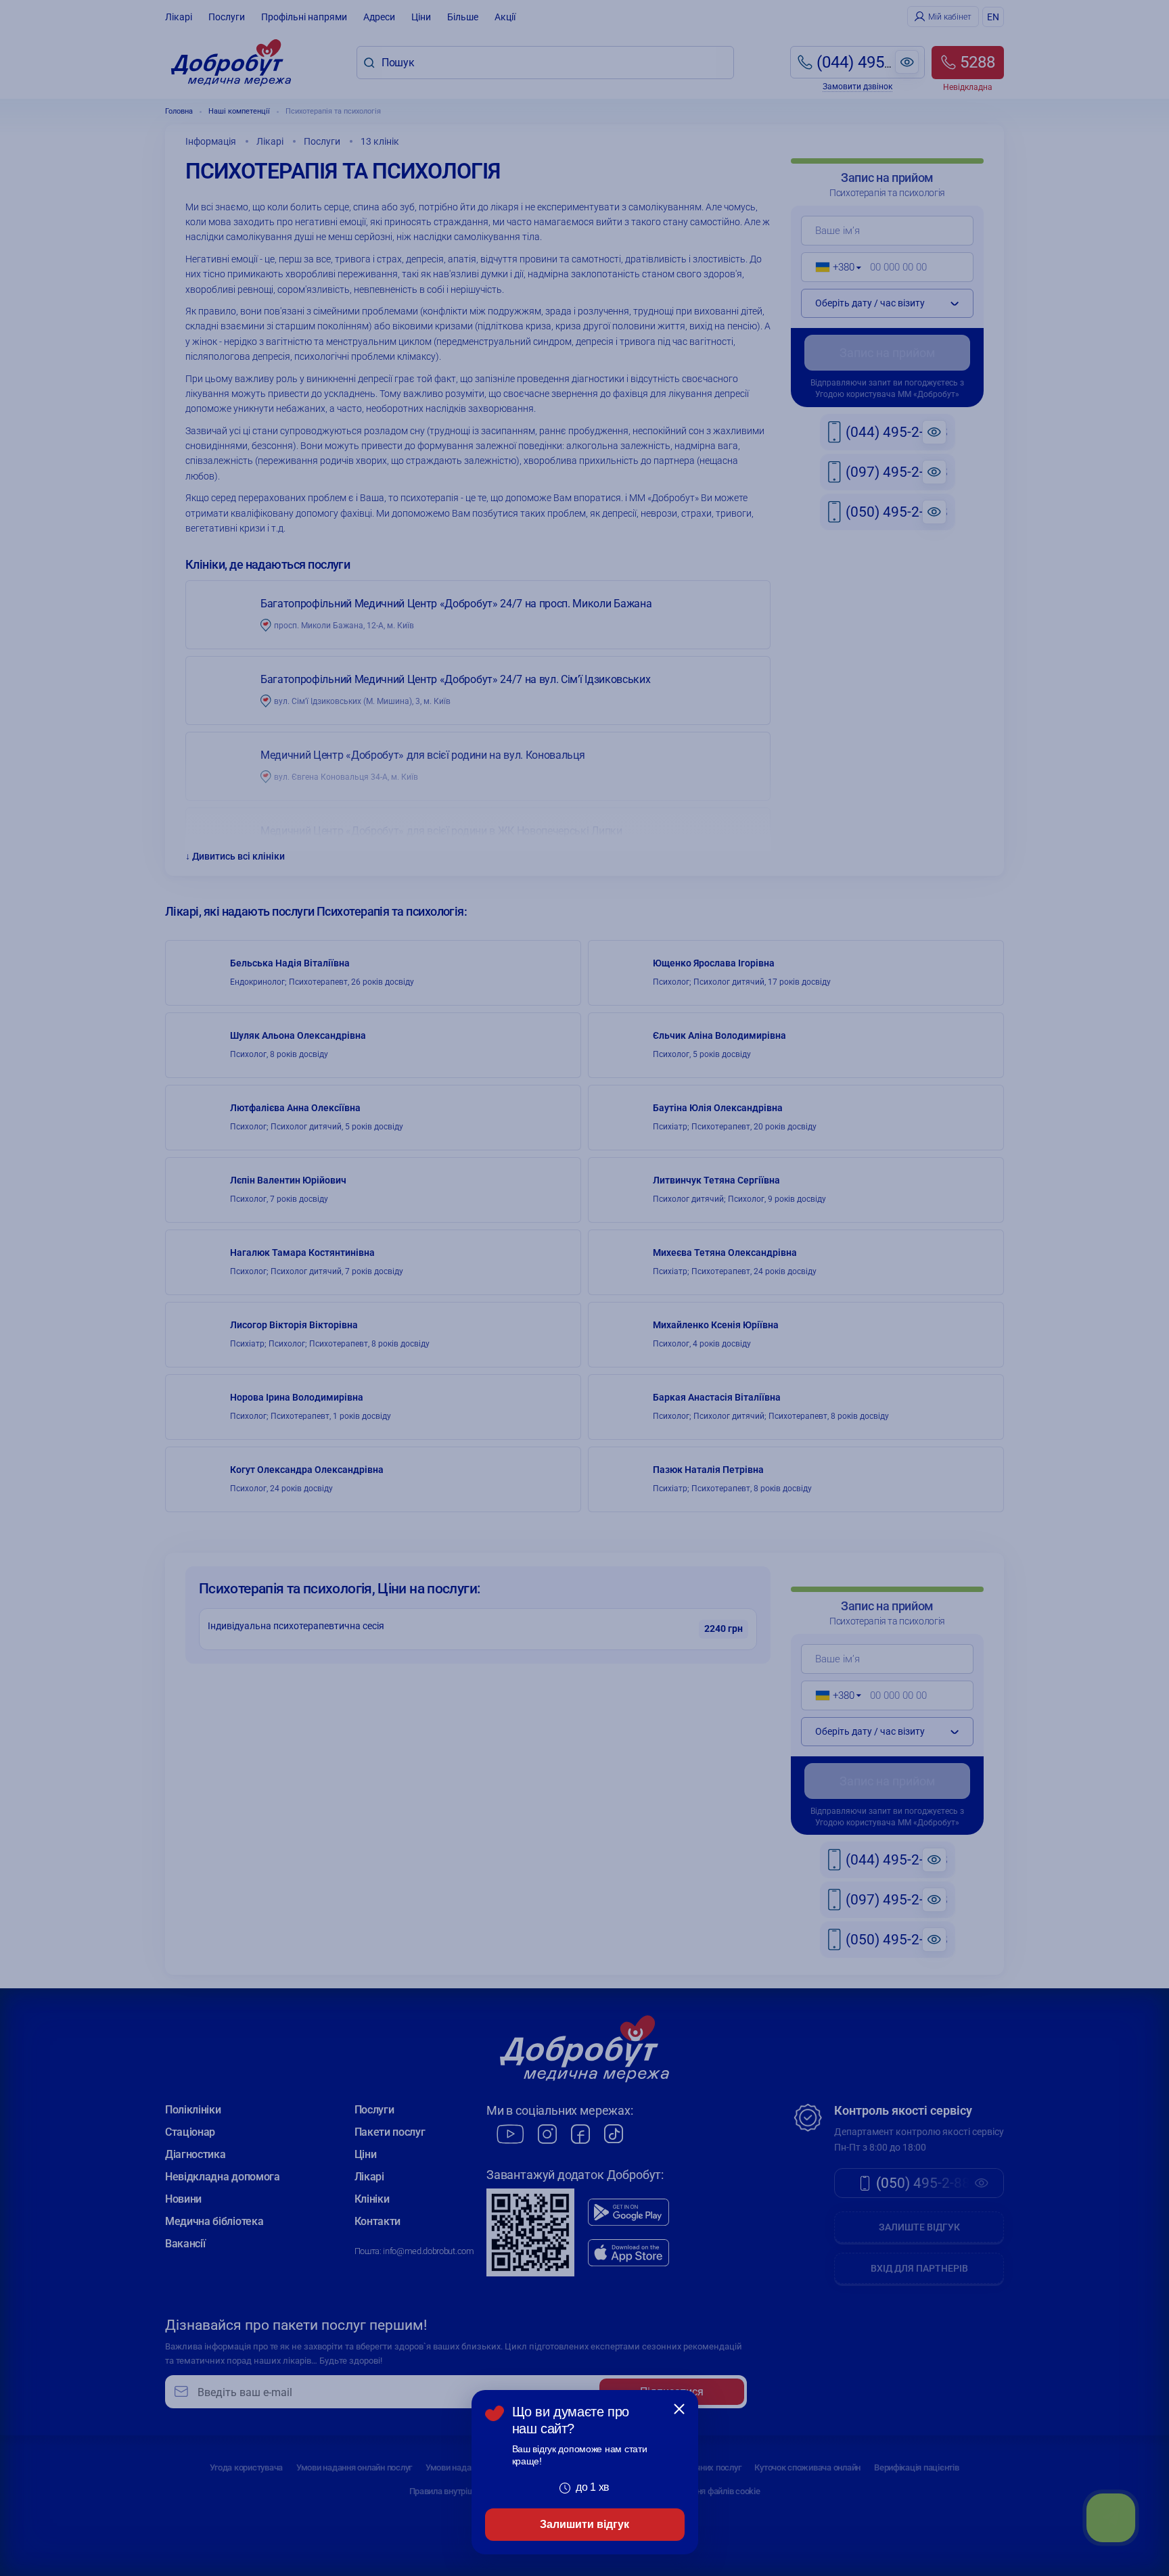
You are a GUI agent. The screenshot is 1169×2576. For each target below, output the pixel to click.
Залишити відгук (584, 2524)
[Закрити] (679, 2409)
